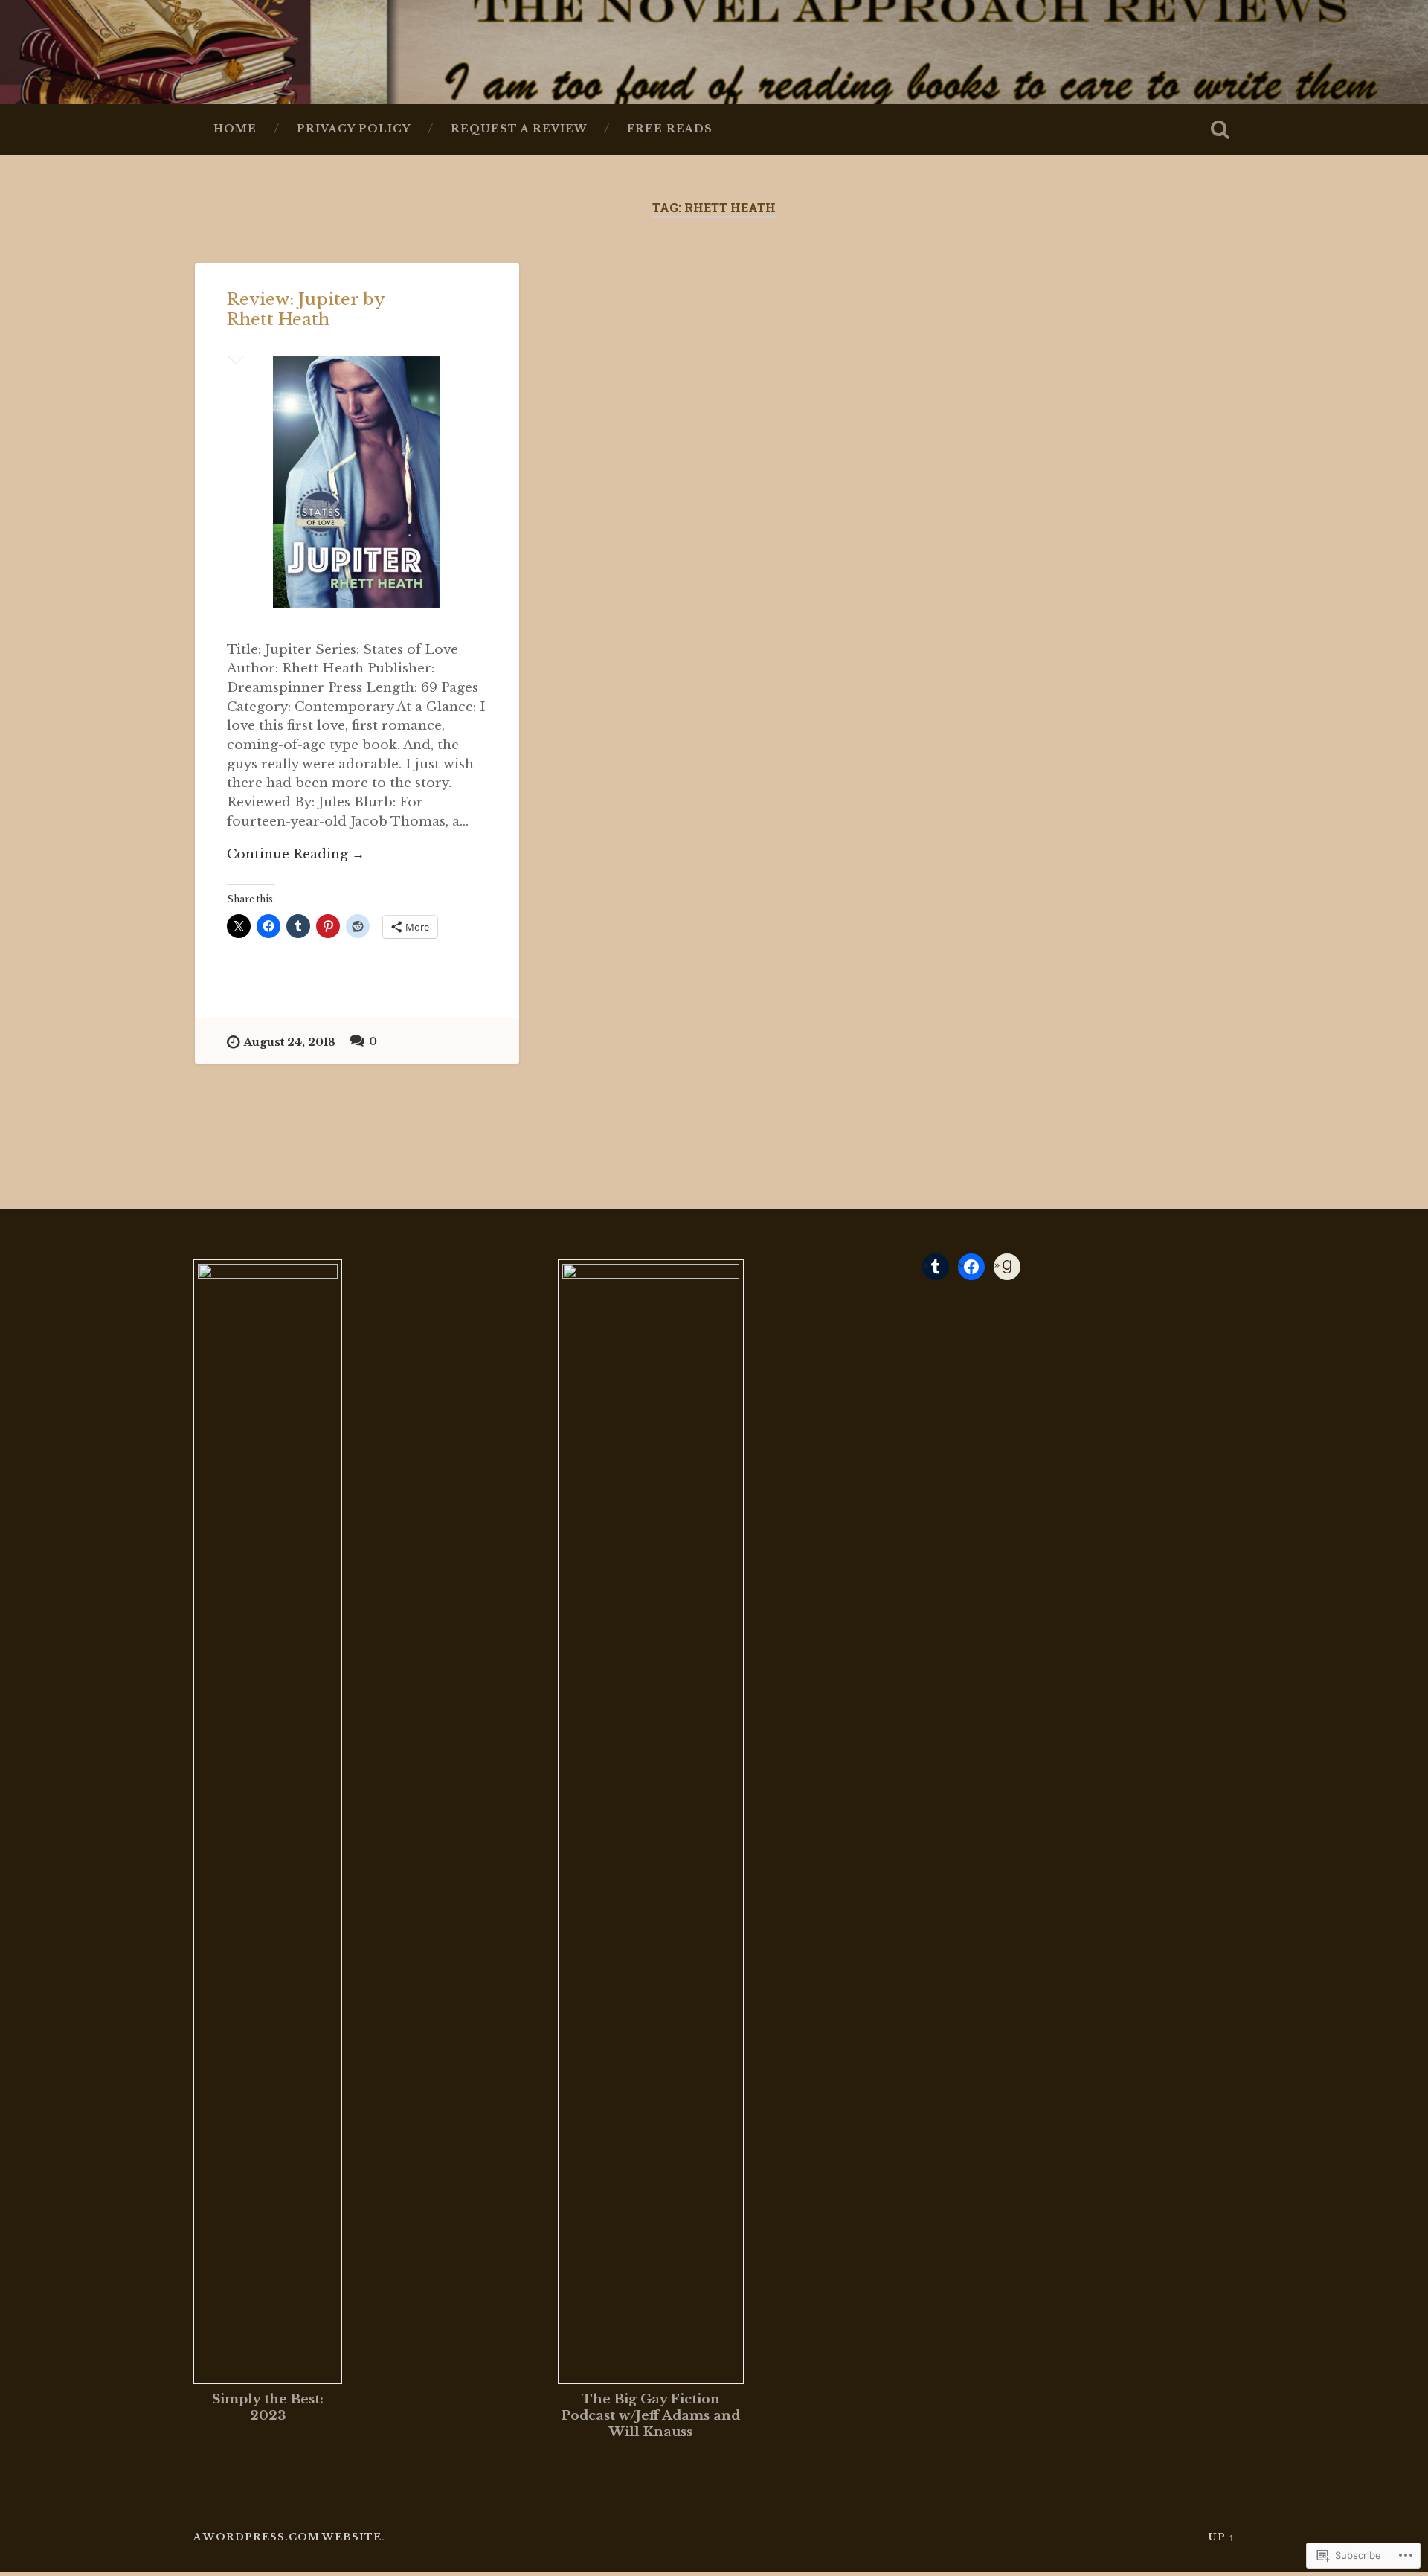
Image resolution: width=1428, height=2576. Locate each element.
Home (235, 129)
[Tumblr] (936, 1267)
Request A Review (519, 129)
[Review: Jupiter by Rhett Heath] (357, 482)
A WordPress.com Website (287, 2537)
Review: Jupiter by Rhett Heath (306, 309)
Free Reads (670, 129)
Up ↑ (1221, 2537)
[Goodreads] (1007, 1267)
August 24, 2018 (290, 1042)
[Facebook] (971, 1267)
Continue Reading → (296, 854)
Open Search (1220, 129)
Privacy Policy (354, 129)
